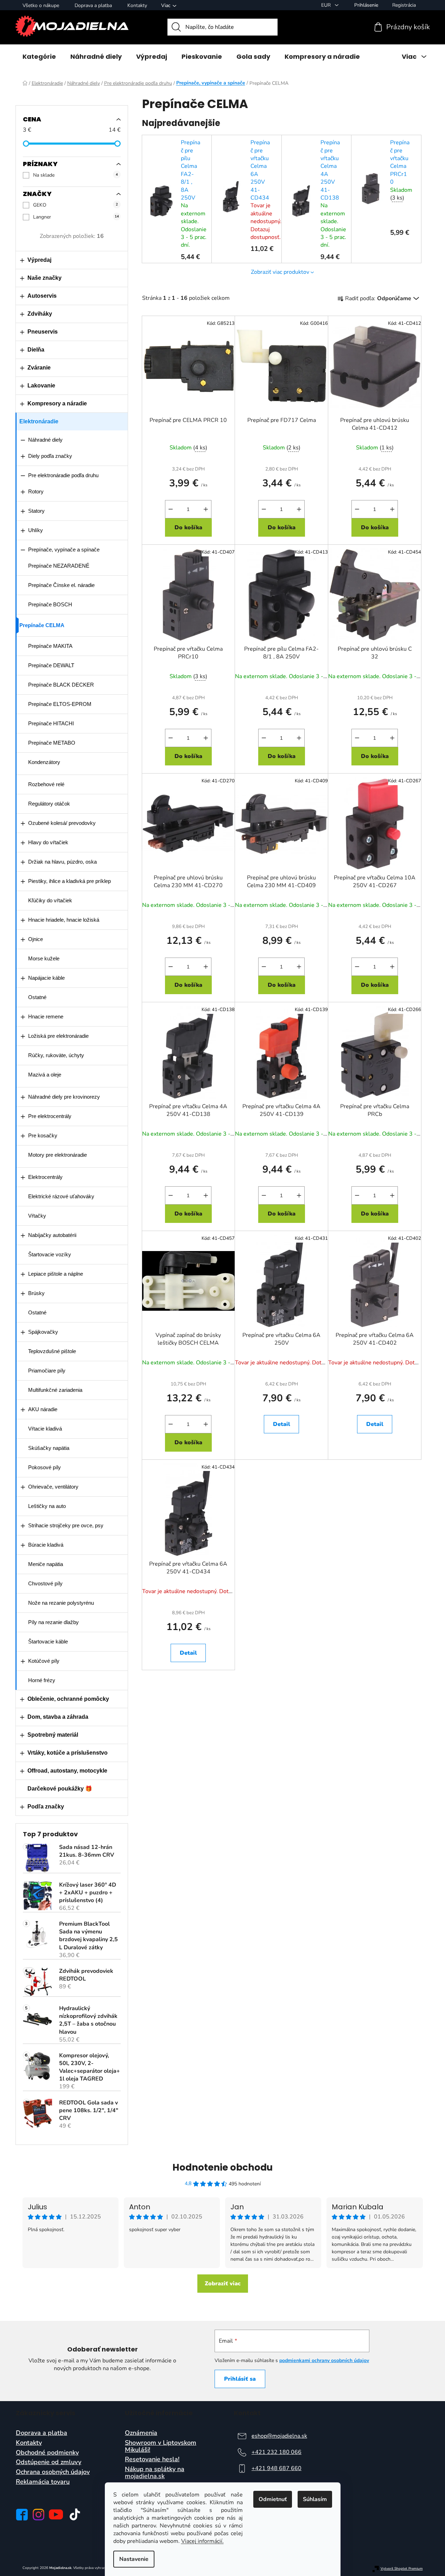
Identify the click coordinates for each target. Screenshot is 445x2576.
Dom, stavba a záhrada (58, 1717)
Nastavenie (134, 2559)
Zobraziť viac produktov (280, 272)
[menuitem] (39, 57)
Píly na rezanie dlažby (53, 1622)
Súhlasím (315, 2499)
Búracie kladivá (46, 1545)
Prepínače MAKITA (50, 646)
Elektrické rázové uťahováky (61, 1196)
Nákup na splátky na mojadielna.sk (155, 2473)
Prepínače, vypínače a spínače (64, 550)
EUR (327, 5)
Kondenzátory (44, 762)
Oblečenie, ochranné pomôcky (68, 1699)
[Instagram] (39, 2515)
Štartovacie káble (48, 1641)
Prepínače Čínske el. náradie (61, 585)
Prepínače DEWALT (51, 665)
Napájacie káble (46, 978)
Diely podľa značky (50, 456)
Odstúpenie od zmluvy (49, 2462)
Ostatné (37, 997)
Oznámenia (141, 2433)
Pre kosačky (43, 1135)
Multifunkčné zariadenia (55, 1390)
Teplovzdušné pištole (52, 1351)
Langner (76, 217)
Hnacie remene (46, 1016)
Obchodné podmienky (47, 2453)
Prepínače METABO (52, 743)
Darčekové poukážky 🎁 (60, 1789)
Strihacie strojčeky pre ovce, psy (66, 1525)
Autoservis (42, 296)
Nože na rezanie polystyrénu (61, 1603)
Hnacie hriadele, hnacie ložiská (64, 920)
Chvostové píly (45, 1583)
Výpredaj (39, 260)
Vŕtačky (37, 1216)
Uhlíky (36, 530)
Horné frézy (42, 1680)
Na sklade (75, 175)
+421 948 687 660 (276, 2468)
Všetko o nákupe (41, 5)
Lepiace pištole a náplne (56, 1274)
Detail (282, 1424)
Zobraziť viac (223, 2284)
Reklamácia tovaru (43, 2482)
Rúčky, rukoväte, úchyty (56, 1055)
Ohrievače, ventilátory (53, 1487)
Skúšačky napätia (49, 1448)
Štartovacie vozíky (50, 1254)
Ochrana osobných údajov (53, 2472)
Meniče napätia (46, 1564)
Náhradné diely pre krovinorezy (64, 1097)
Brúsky (36, 1293)
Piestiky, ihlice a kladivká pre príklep (69, 881)
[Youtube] (56, 2514)
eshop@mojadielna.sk (279, 2436)
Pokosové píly (44, 1467)
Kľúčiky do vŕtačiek (50, 900)
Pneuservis (43, 332)
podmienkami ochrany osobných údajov (324, 2360)
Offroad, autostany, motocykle (67, 1771)
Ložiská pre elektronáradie (58, 1036)
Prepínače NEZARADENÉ (59, 566)
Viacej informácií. (202, 2541)
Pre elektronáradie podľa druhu (63, 475)
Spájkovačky (43, 1332)
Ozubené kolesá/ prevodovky (62, 823)
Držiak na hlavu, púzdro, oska (62, 862)
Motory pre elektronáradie (58, 1155)
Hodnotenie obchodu (223, 2167)
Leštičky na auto (47, 1506)
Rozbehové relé (46, 784)
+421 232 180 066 (276, 2452)
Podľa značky (46, 1807)
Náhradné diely (45, 440)
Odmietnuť (273, 2499)
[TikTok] (75, 2514)
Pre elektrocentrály (50, 1116)
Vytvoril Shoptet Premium (402, 2569)
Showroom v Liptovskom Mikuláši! (161, 2446)
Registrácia (404, 5)
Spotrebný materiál (53, 1735)
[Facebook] (22, 2515)
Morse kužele (44, 958)
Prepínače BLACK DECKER (61, 685)
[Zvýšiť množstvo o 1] (206, 509)
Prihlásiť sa (240, 2379)
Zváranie (39, 368)
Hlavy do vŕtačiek (48, 842)
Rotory (36, 491)
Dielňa (36, 350)
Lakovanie (41, 386)
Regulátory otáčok (49, 804)
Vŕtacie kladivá (45, 1429)
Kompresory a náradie (57, 403)
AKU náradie (43, 1409)
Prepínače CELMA (42, 625)
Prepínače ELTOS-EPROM (60, 704)
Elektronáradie (39, 421)
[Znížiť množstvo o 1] (171, 509)
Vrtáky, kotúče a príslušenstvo (68, 1753)
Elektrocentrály (45, 1177)
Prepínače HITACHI (51, 723)
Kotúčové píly (44, 1661)
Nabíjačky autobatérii (52, 1235)
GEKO (75, 205)
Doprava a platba (93, 5)
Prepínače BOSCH (50, 604)
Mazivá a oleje (45, 1075)
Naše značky (44, 278)
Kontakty (137, 5)
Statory (36, 511)
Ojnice (36, 939)
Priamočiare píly (47, 1371)
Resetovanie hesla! (152, 2460)
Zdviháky (40, 314)
